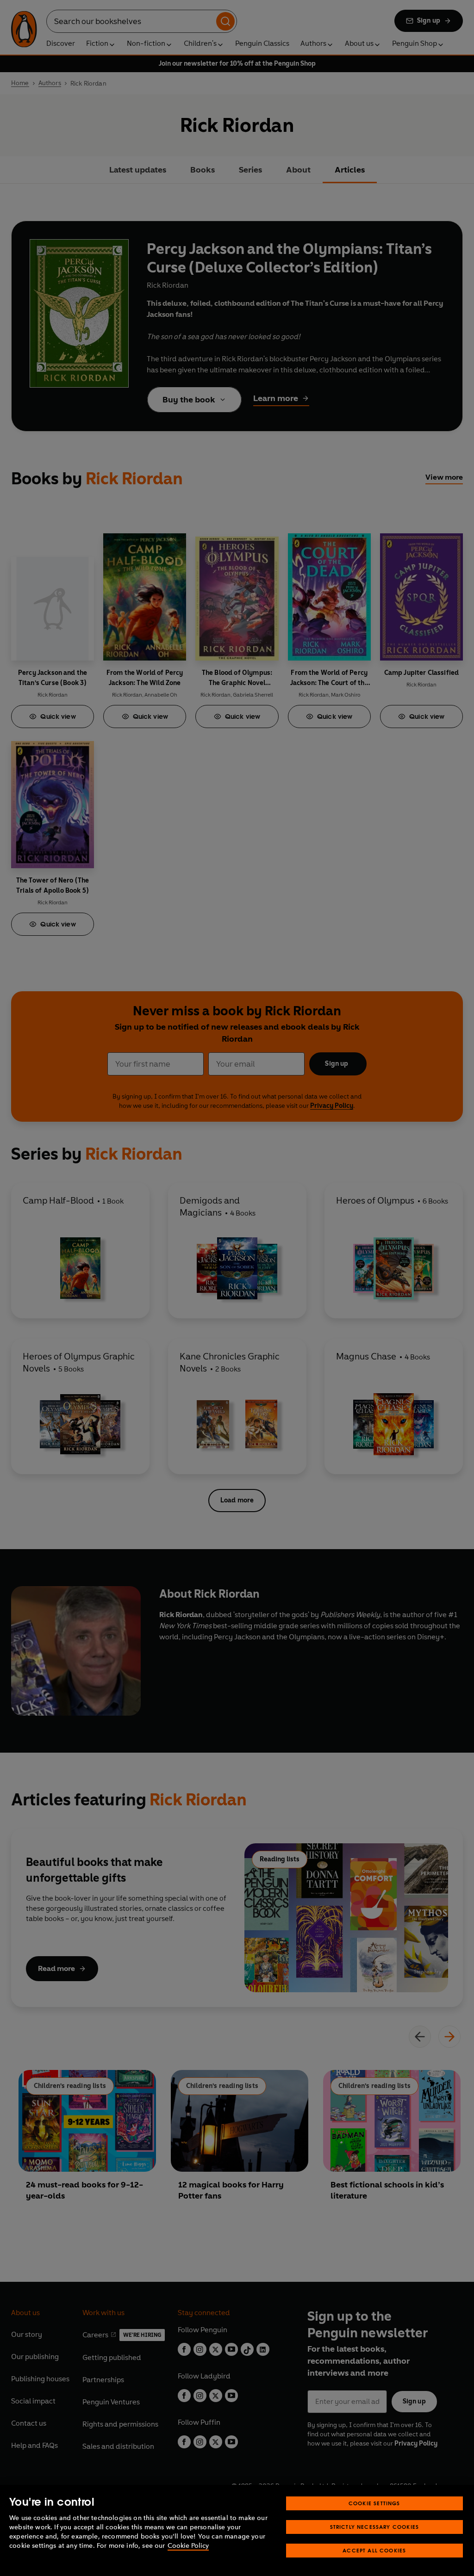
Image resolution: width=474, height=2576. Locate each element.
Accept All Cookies (374, 2550)
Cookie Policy (188, 2546)
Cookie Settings (374, 2503)
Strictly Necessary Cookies (375, 2527)
